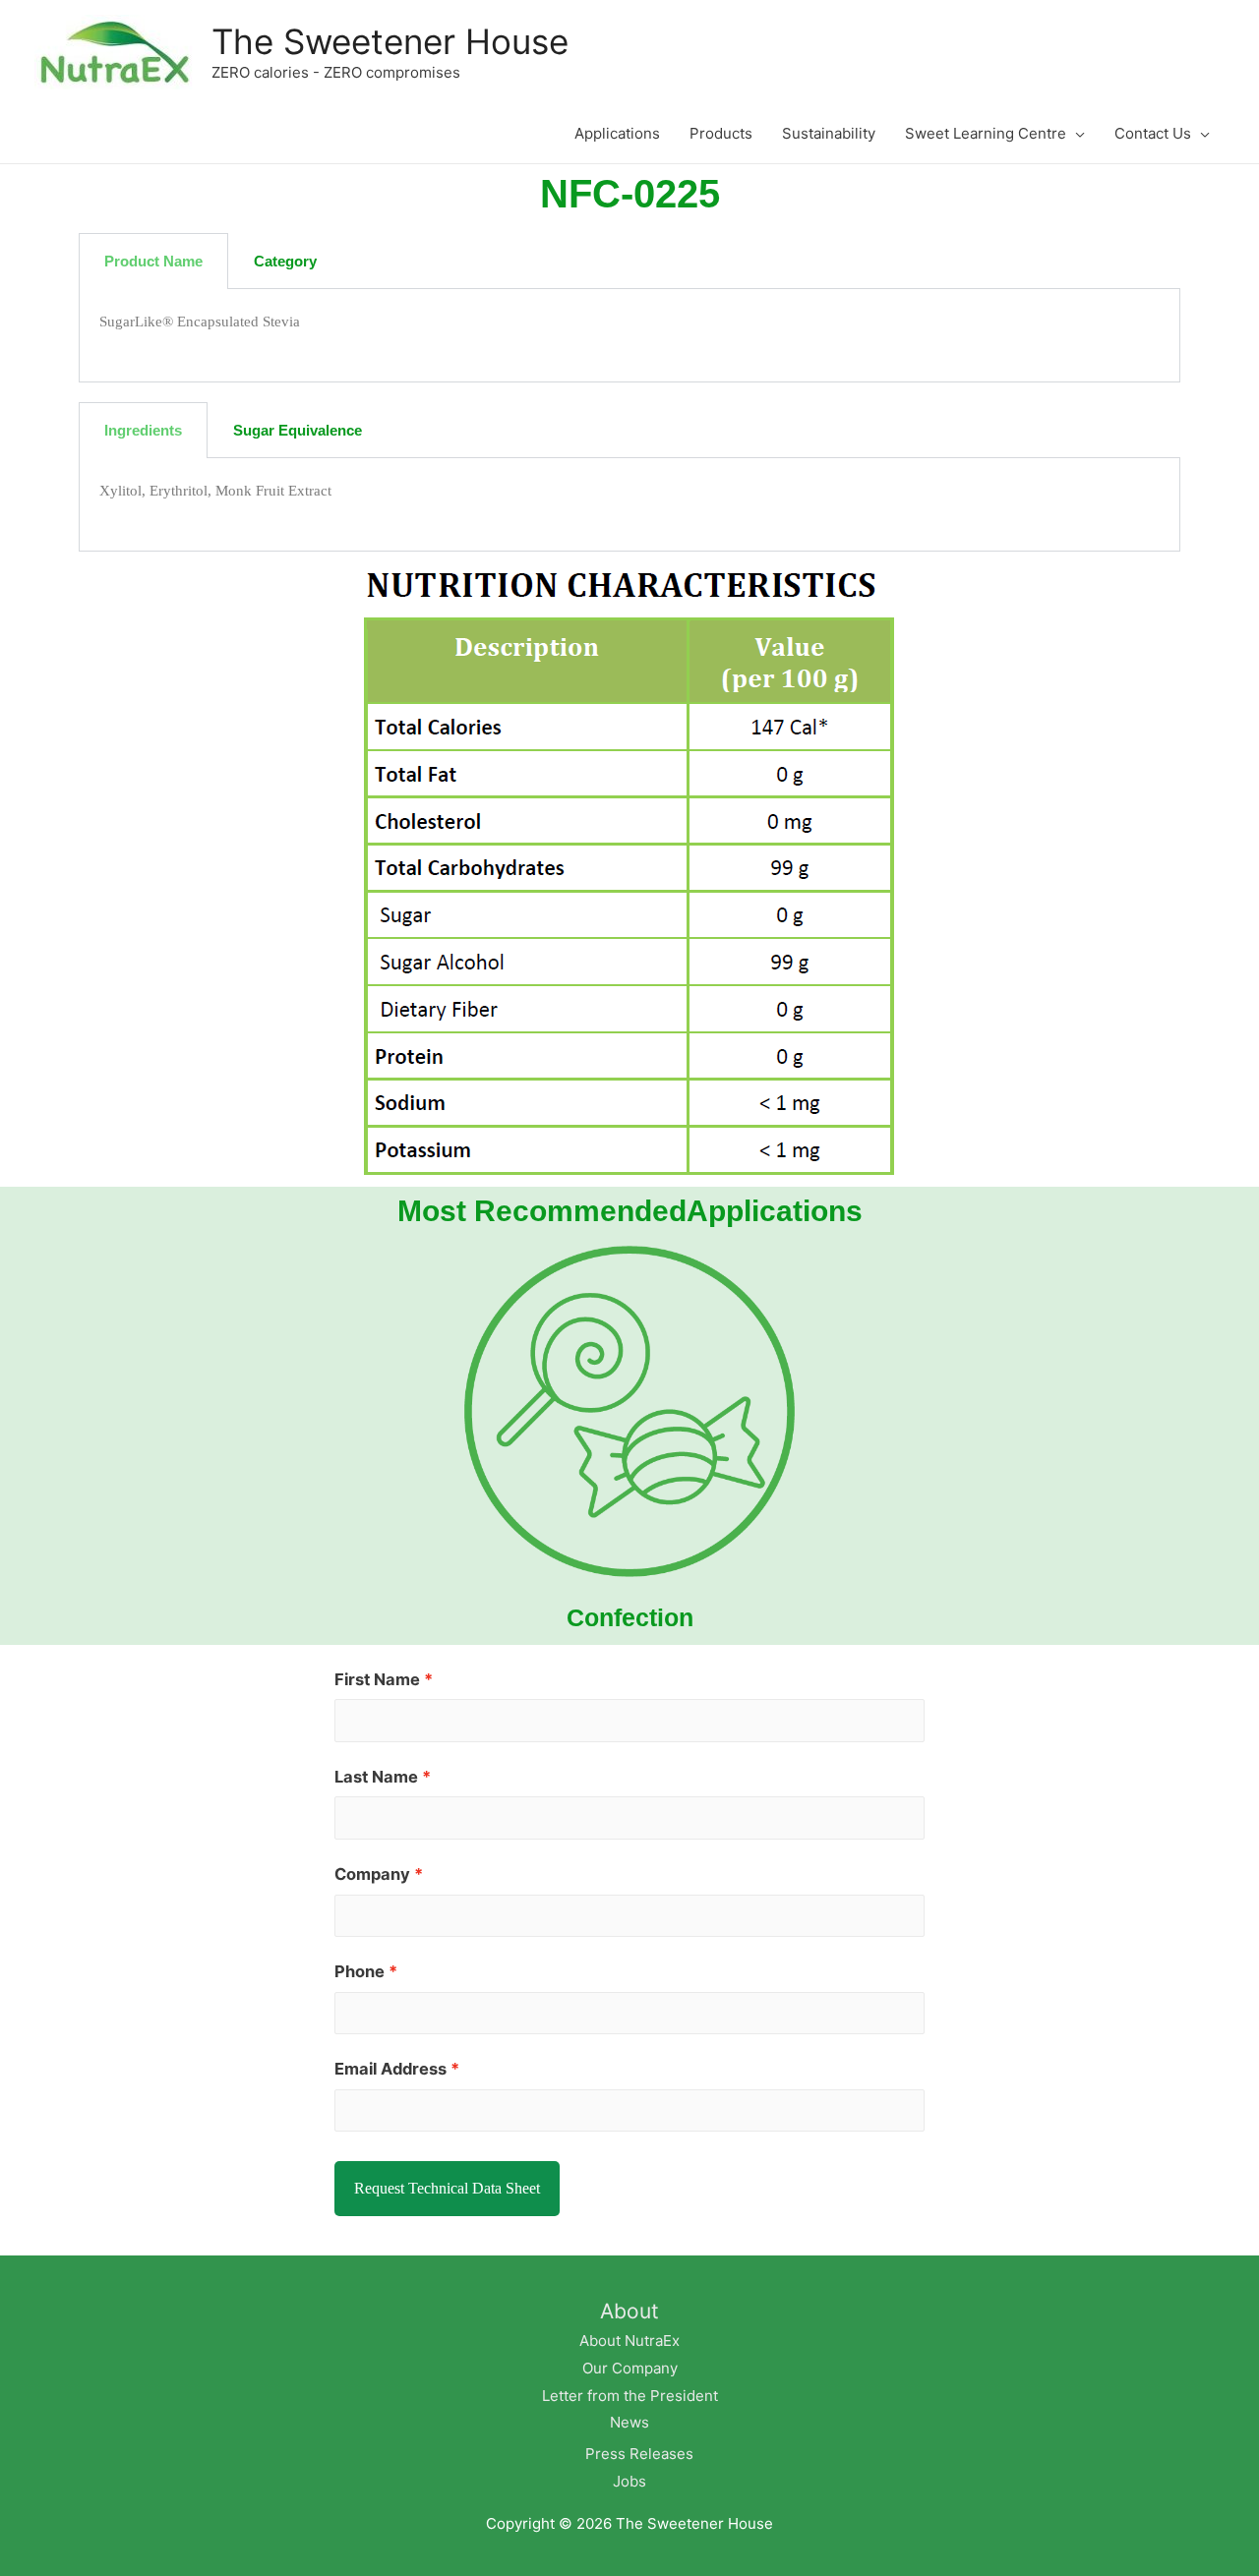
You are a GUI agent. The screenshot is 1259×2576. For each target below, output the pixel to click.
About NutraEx (629, 2341)
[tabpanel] (629, 336)
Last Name (376, 1777)
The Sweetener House (390, 41)
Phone (360, 1971)
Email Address (390, 2069)
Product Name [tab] (153, 261)
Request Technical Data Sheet (447, 2188)
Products (721, 133)
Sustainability (829, 133)
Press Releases (639, 2454)
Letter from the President (630, 2396)
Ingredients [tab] (143, 430)
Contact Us (1153, 133)
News (629, 2422)
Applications (617, 133)
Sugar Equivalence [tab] (298, 430)
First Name (377, 1679)
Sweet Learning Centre (986, 133)
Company (372, 1874)
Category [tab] (285, 261)
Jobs (629, 2481)
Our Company (630, 2368)
